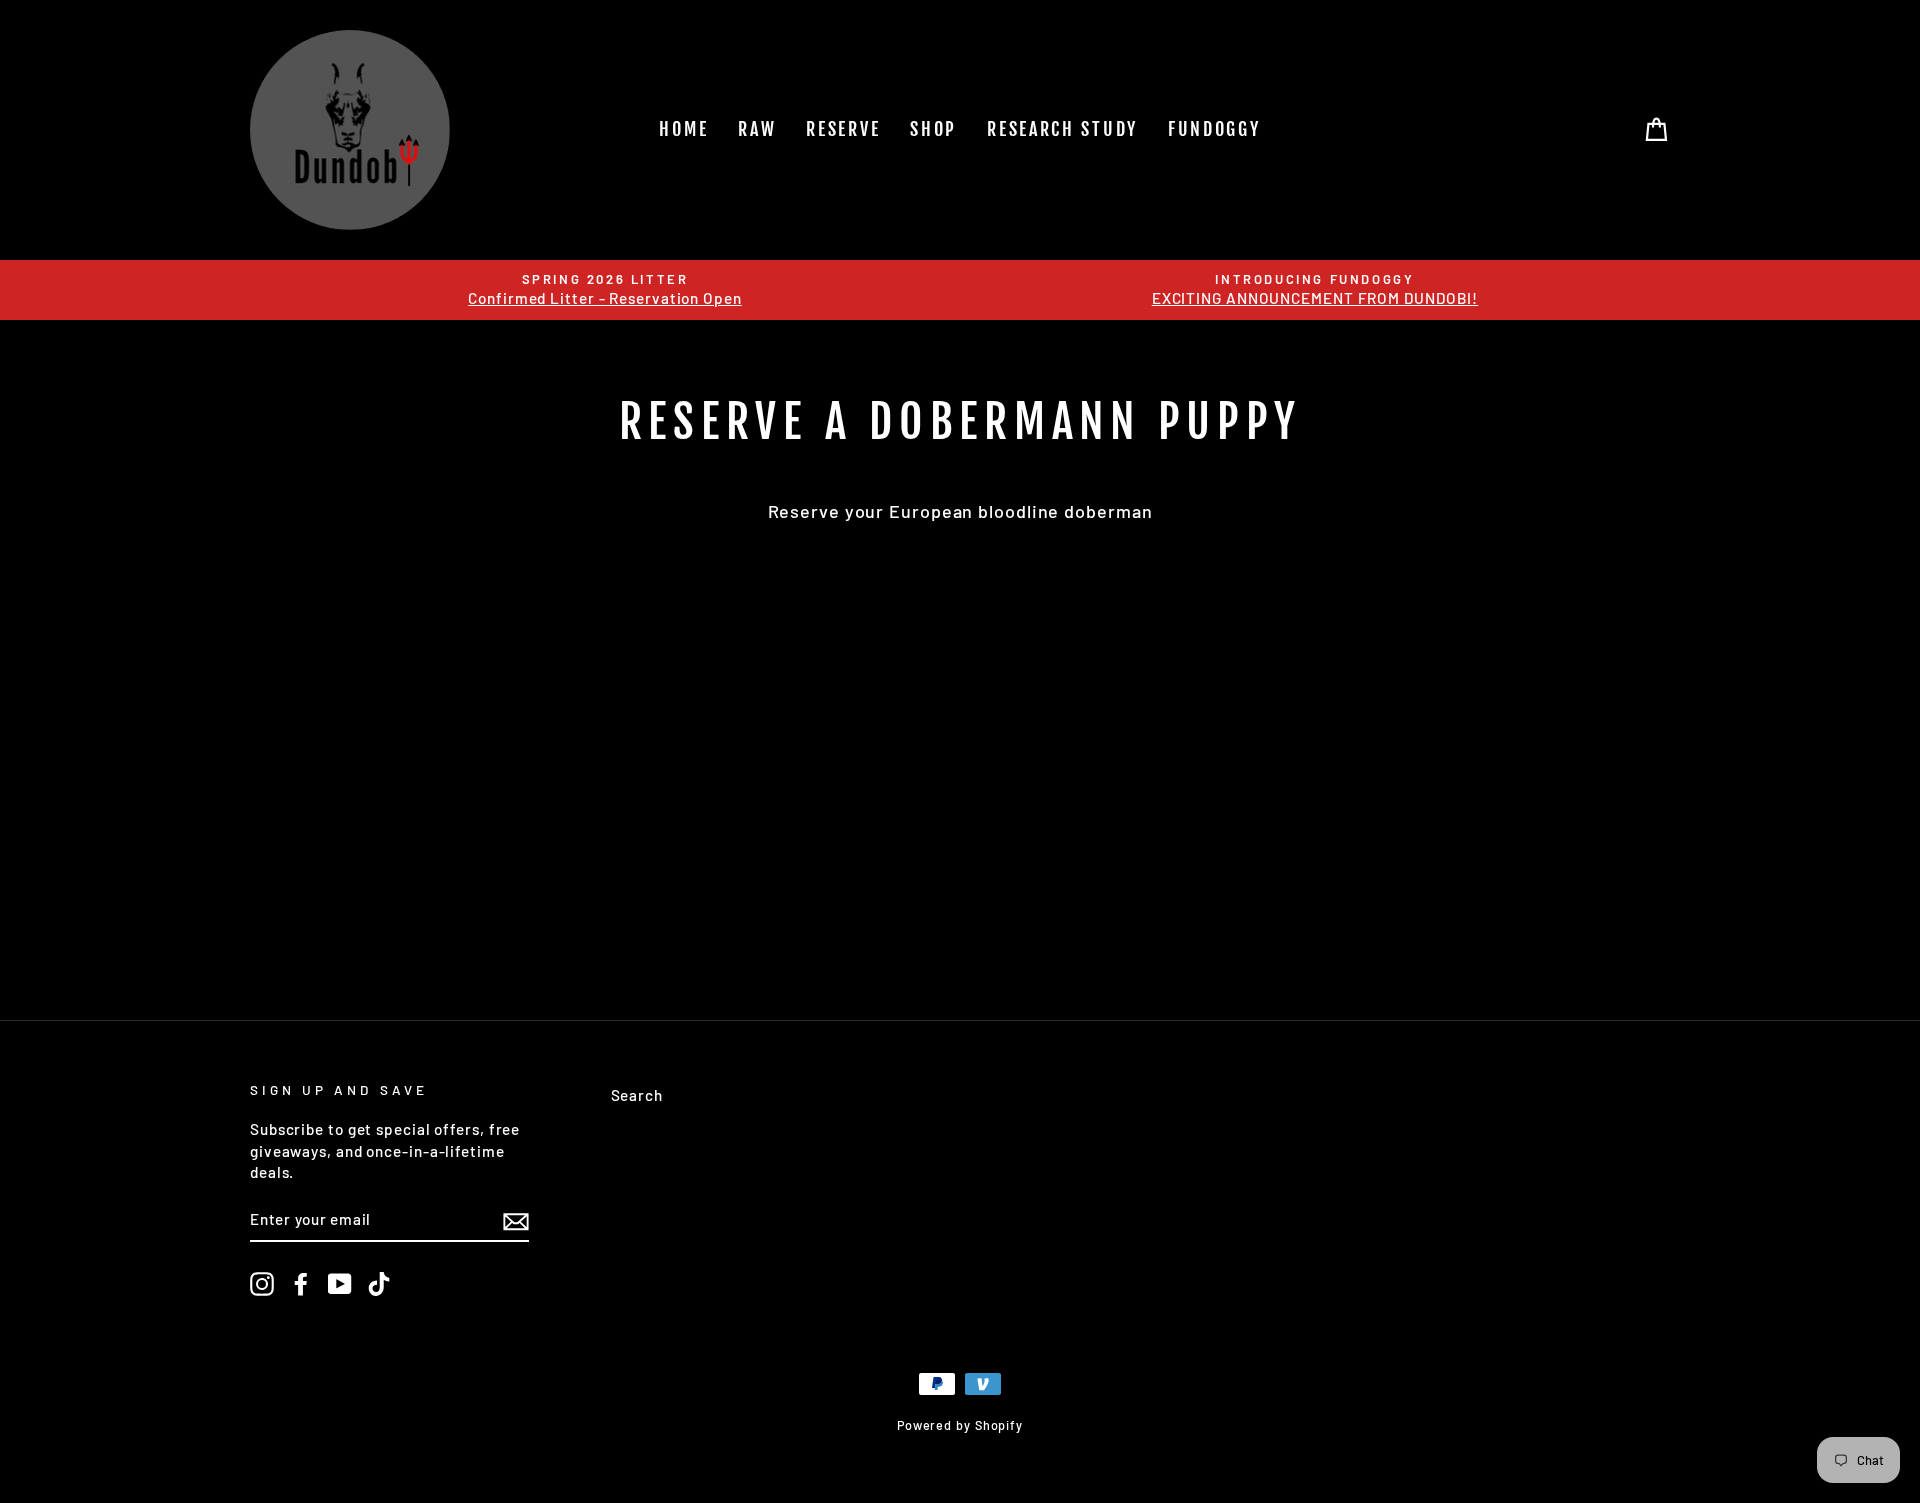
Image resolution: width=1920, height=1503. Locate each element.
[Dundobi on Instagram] (262, 1284)
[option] (605, 290)
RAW (757, 129)
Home (683, 129)
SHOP (933, 129)
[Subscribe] (516, 1220)
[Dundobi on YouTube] (340, 1284)
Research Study (1062, 129)
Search (637, 1095)
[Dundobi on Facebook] (301, 1284)
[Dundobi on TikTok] (379, 1284)
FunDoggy (1214, 129)
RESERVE (843, 129)
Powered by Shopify (960, 1425)
